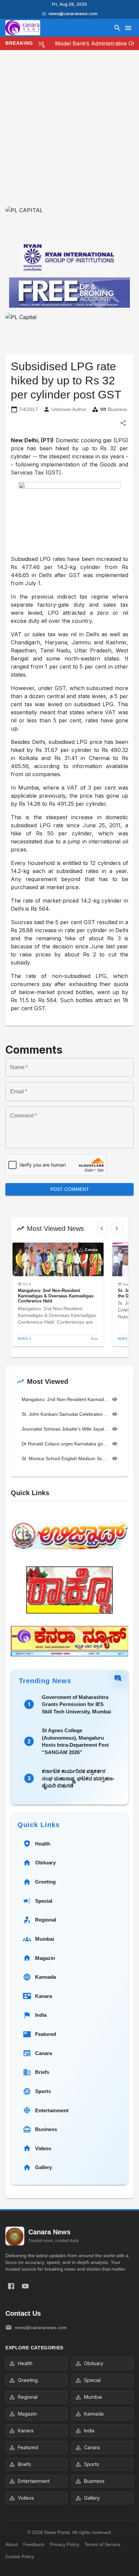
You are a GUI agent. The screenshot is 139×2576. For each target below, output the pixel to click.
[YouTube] (25, 2286)
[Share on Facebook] (11, 2286)
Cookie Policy (20, 2556)
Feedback (34, 2544)
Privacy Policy (65, 2544)
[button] (58, 1295)
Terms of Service (103, 2544)
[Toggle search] (117, 28)
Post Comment (70, 1189)
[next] (117, 1228)
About (12, 2544)
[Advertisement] (69, 134)
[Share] (123, 423)
